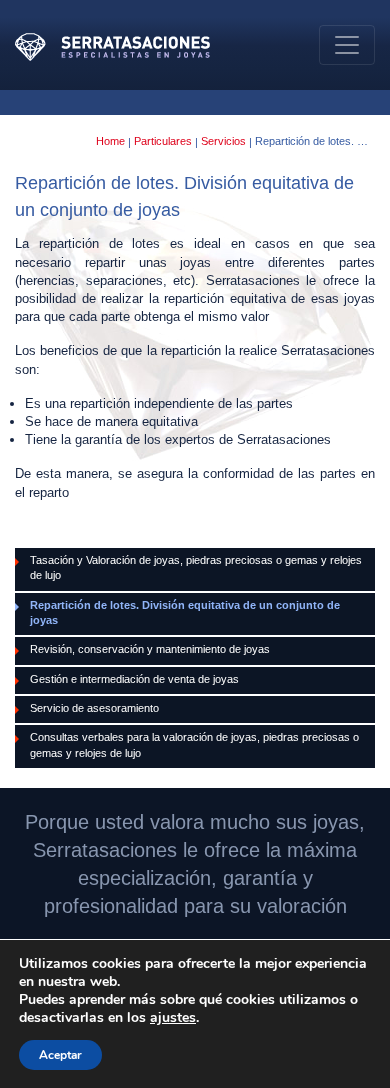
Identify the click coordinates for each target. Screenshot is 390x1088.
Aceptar (60, 1055)
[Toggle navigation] (347, 45)
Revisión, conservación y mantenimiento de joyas (150, 649)
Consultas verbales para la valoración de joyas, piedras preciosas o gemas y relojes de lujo (194, 744)
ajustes (173, 1018)
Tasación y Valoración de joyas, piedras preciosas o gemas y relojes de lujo (196, 567)
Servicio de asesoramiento (94, 708)
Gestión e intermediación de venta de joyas (134, 679)
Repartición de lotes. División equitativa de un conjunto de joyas (185, 612)
